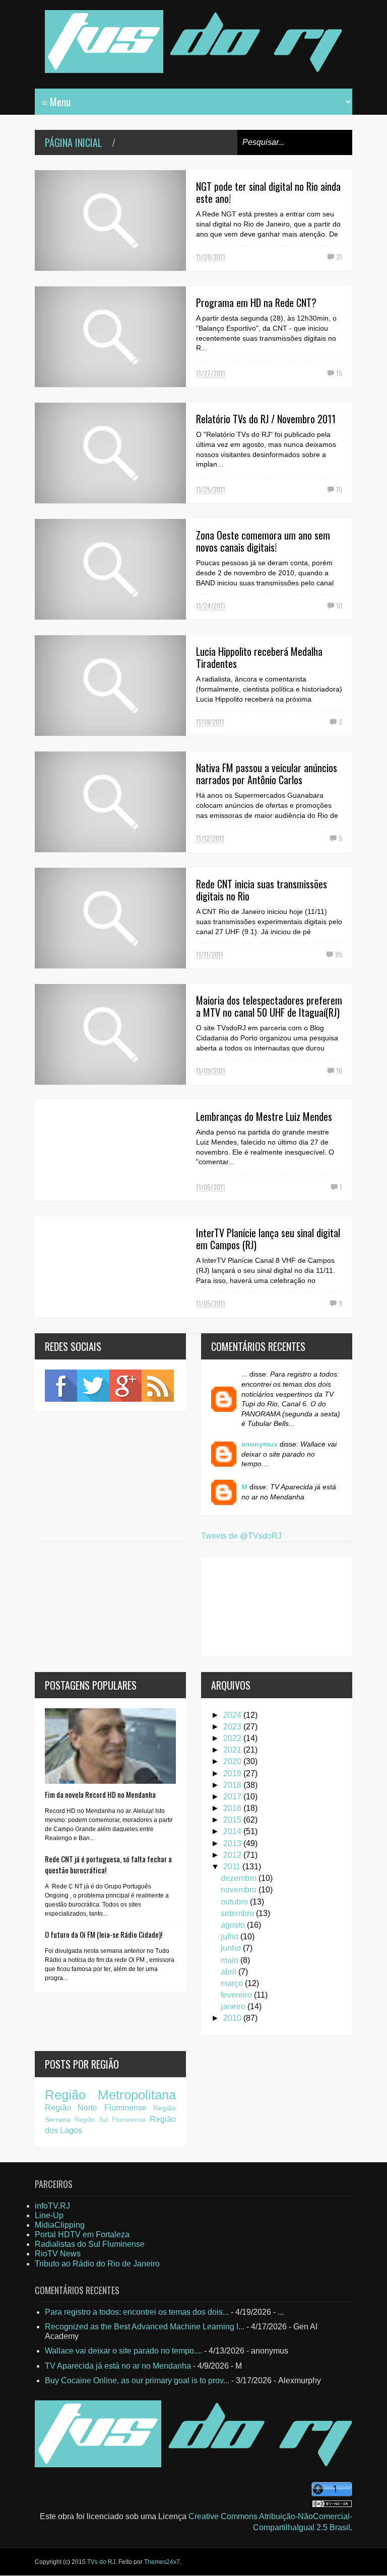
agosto (234, 1925)
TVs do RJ (101, 2562)
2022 (233, 1738)
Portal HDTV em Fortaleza (82, 2234)
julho (231, 1937)
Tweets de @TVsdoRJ (241, 1536)
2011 (233, 1867)
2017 (233, 1797)
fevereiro (237, 1995)
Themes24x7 (162, 2562)
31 (339, 256)
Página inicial (73, 142)
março (233, 1983)
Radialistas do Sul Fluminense (90, 2244)
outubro (235, 1902)
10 (339, 605)
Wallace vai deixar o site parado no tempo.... (123, 2351)
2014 (233, 1831)
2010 (233, 2018)
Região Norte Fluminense (96, 2108)
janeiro (234, 2006)
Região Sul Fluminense (110, 2120)
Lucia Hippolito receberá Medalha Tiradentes (259, 657)
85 (339, 954)
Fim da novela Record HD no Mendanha (100, 1794)
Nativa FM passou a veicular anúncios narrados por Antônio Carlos (267, 774)
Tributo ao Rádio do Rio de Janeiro (97, 2264)
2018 (233, 1785)
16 (339, 1070)
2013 (233, 1843)
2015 (233, 1820)
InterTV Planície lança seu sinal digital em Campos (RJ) (268, 1239)
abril (230, 1972)
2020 (233, 1761)
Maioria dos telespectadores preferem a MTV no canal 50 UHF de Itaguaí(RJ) (269, 1006)
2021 (233, 1750)
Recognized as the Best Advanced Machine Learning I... (145, 2327)
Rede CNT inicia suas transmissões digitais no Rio (262, 890)
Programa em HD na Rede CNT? (256, 302)
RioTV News (58, 2254)
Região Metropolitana (110, 2095)
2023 (233, 1727)
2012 (233, 1855)
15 (339, 373)
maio (231, 1960)
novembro (240, 1890)
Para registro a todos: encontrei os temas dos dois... (137, 2312)
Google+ (125, 1386)
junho (232, 1948)
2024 (233, 1715)
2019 (233, 1773)
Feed (158, 1386)
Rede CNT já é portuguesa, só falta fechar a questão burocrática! (108, 1864)
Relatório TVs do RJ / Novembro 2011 (266, 419)
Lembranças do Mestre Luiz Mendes (264, 1116)
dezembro (240, 1878)
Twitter (93, 1386)
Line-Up (49, 2215)
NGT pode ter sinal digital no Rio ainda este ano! (268, 192)
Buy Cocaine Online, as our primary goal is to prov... (137, 2380)
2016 (233, 1808)
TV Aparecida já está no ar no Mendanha (118, 2366)
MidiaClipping (60, 2225)
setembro (238, 1913)
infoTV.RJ (52, 2206)
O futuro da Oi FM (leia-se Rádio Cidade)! (104, 1934)
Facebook (61, 1386)
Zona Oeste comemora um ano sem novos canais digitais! (263, 541)
